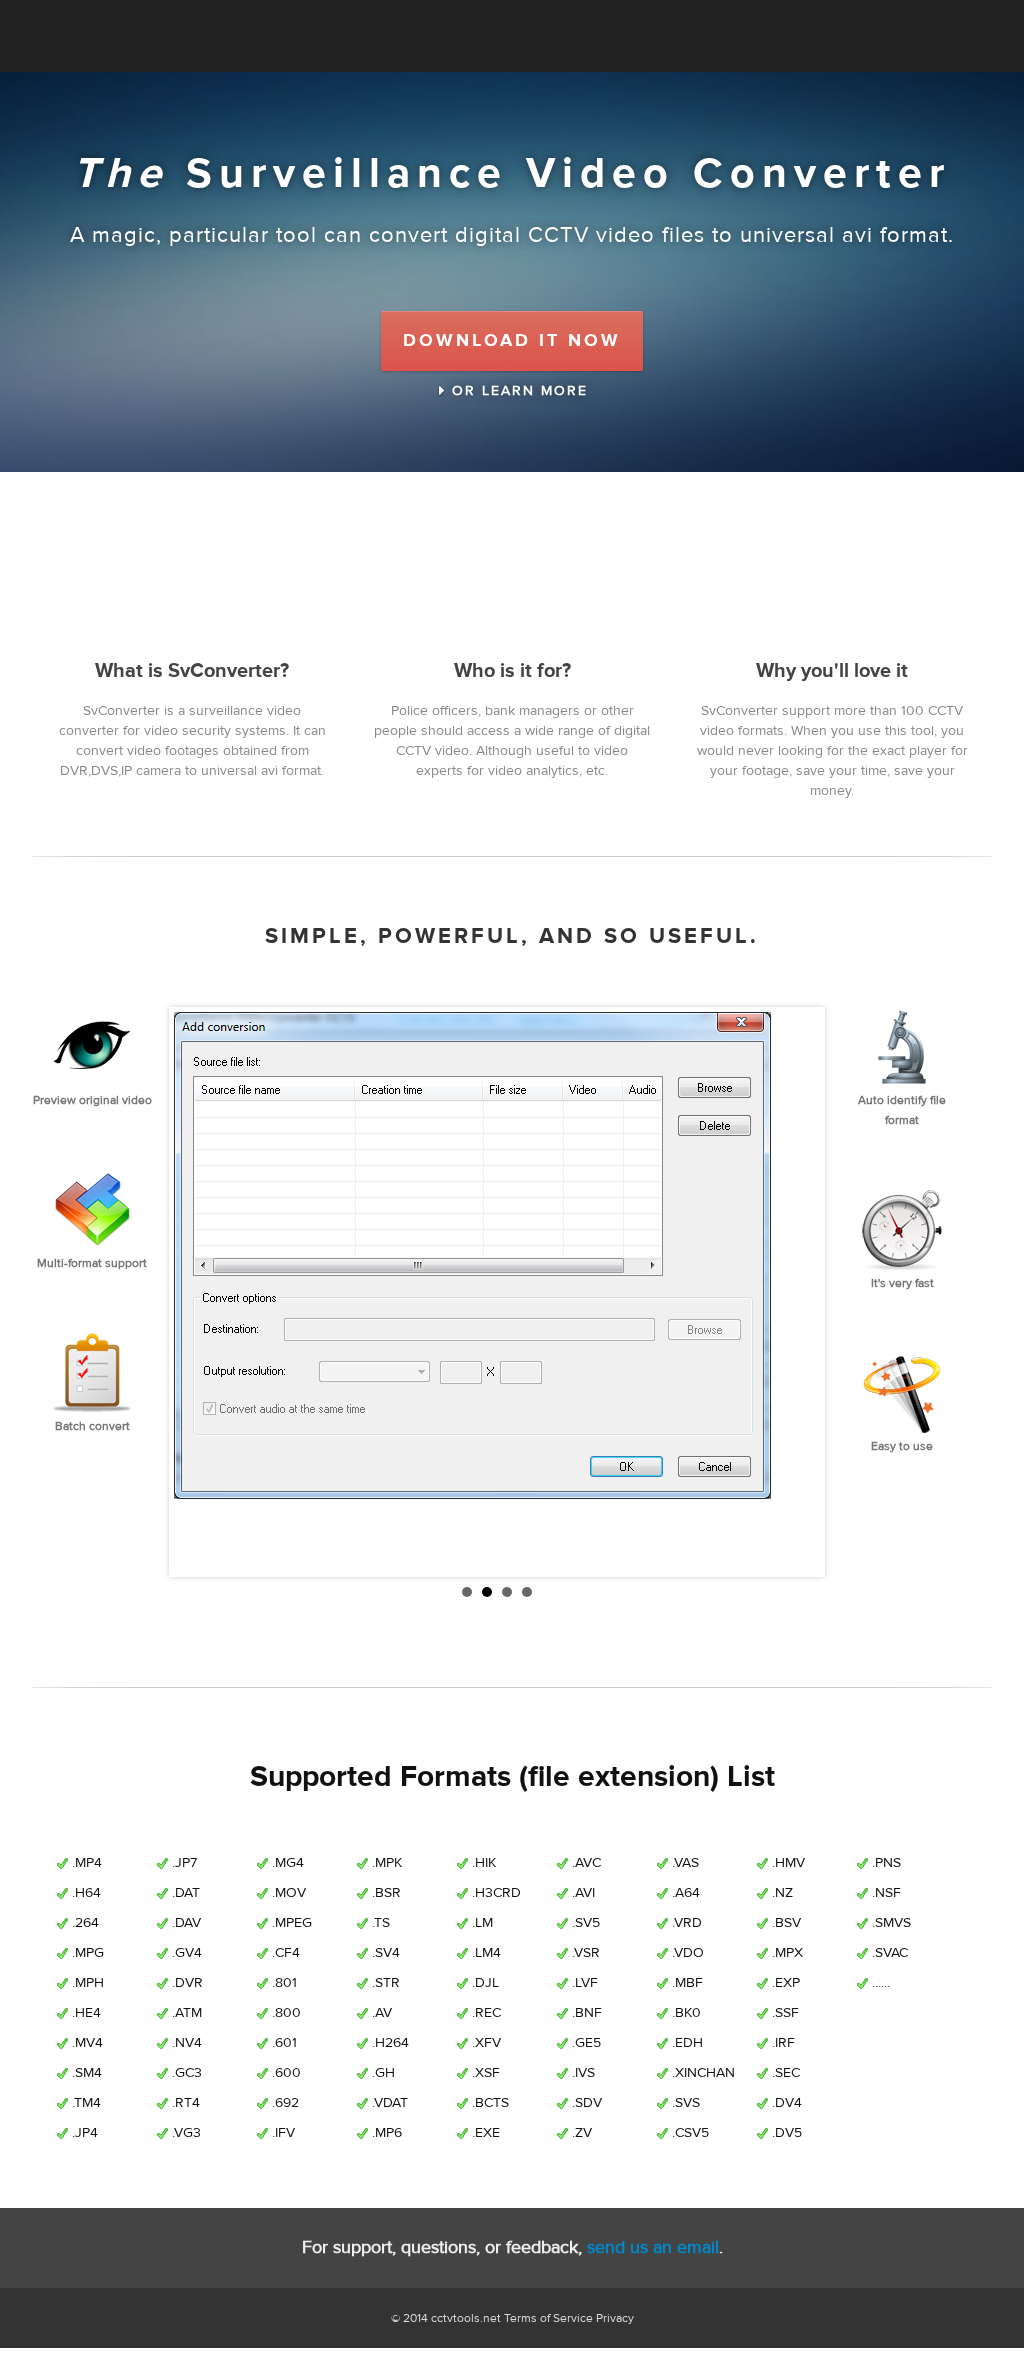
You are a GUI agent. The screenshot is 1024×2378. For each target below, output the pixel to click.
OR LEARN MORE (517, 391)
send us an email (653, 2247)
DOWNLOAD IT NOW (512, 341)
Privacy (615, 2318)
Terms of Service (548, 2318)
